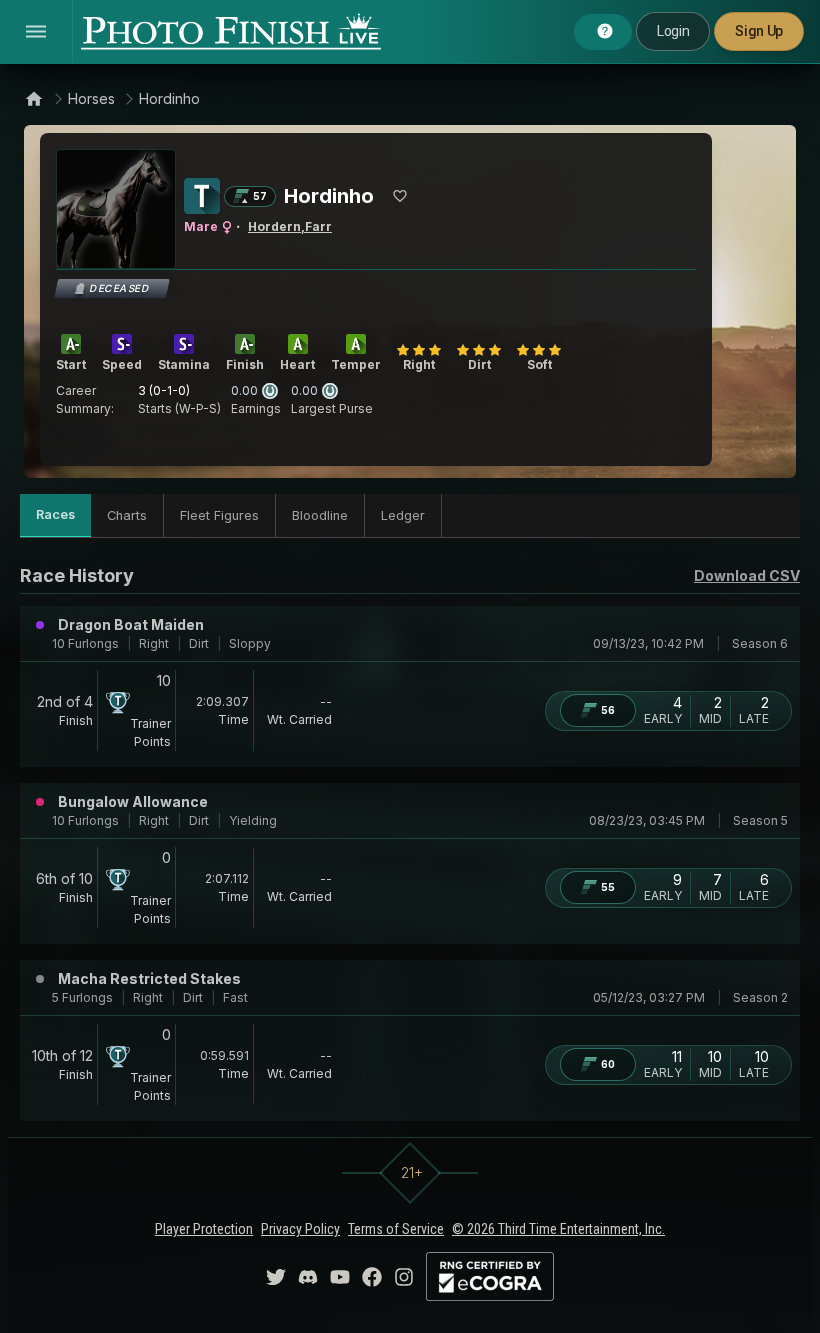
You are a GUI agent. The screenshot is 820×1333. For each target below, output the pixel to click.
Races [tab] (55, 514)
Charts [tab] (127, 515)
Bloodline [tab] (320, 515)
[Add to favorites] (400, 196)
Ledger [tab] (403, 515)
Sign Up (759, 31)
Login (673, 31)
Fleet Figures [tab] (219, 515)
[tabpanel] (410, 841)
